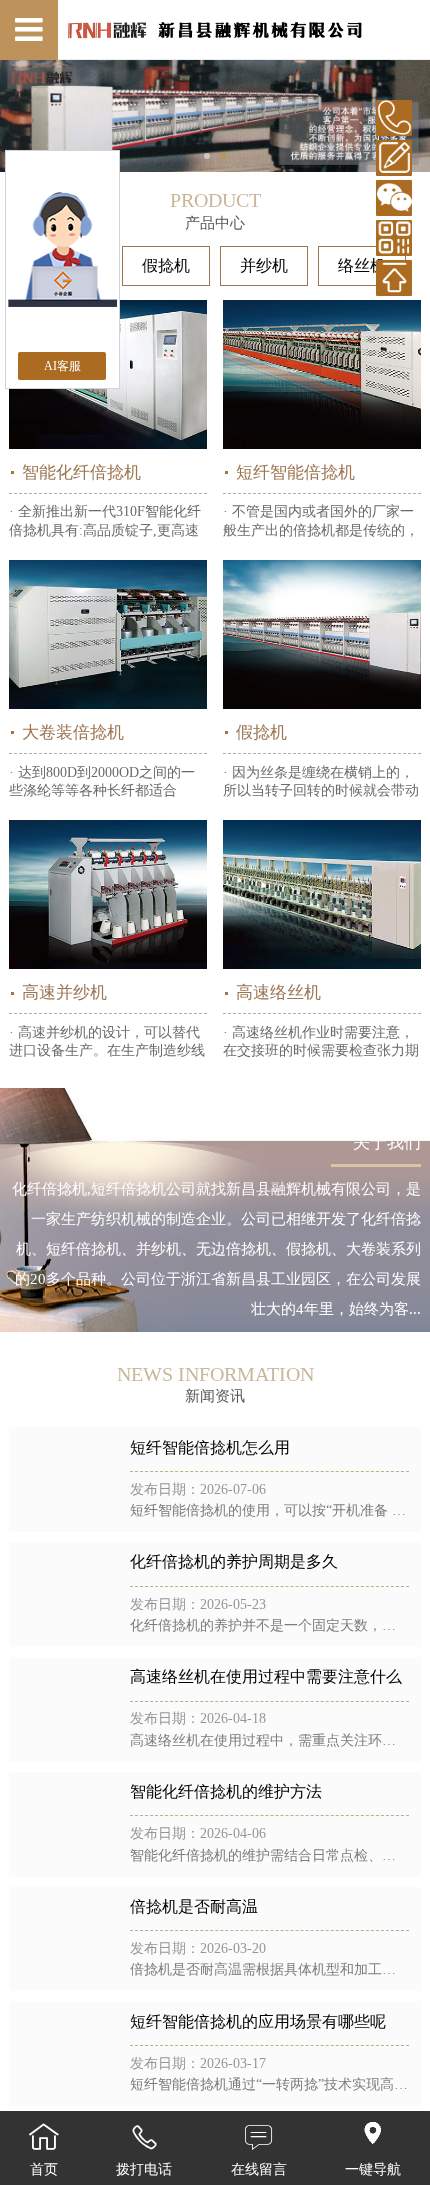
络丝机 (362, 265)
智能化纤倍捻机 (81, 472)
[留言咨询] (394, 158)
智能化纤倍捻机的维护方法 (226, 1791)
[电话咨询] (394, 118)
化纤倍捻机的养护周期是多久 (234, 1561)
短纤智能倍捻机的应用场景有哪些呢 (258, 2021)
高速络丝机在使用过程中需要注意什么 (266, 1676)
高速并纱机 (64, 992)
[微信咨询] (394, 198)
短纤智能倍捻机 (295, 472)
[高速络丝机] (322, 894)
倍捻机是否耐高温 (194, 1906)
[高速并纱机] (108, 894)
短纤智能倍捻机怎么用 (210, 1447)
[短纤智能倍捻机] (322, 374)
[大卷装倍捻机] (108, 634)
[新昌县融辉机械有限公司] (215, 30)
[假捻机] (322, 634)
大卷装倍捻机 (73, 732)
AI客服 (62, 366)
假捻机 (166, 265)
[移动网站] (394, 238)
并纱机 (264, 265)
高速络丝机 (278, 992)
